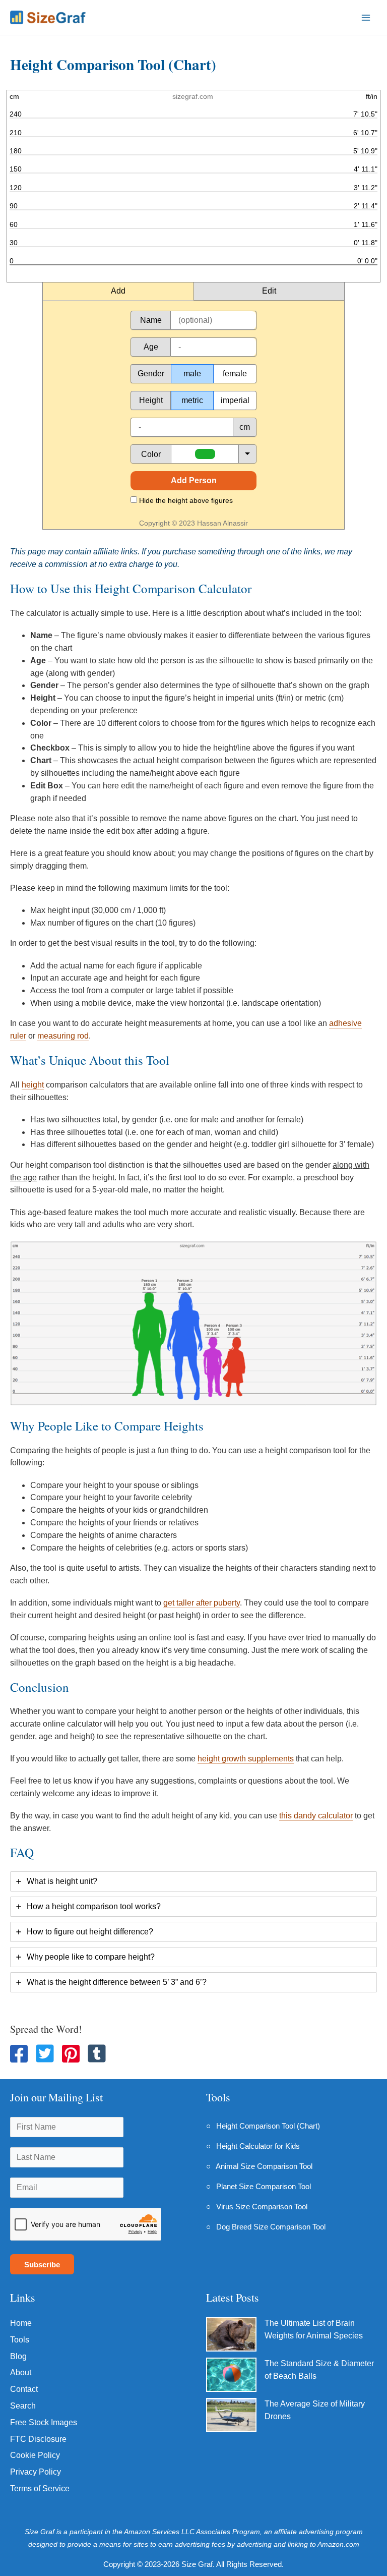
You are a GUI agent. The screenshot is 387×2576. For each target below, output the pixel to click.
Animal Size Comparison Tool (264, 2166)
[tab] (193, 1881)
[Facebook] (19, 2054)
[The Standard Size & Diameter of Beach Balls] (231, 2375)
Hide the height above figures (185, 500)
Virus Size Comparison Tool (262, 2207)
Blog (18, 2356)
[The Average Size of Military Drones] (231, 2415)
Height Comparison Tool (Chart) (268, 2126)
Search (23, 2406)
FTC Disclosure (38, 2439)
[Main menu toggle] (366, 17)
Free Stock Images (44, 2422)
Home (21, 2323)
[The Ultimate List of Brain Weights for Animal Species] (231, 2334)
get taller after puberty (202, 1603)
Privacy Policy (36, 2472)
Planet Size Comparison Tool (264, 2186)
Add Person (194, 480)
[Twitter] (45, 2053)
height (33, 1085)
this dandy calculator (316, 1816)
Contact (24, 2389)
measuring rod (63, 1036)
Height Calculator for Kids (258, 2146)
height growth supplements (246, 1759)
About (21, 2372)
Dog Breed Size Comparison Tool (271, 2227)
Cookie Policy (35, 2455)
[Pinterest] (71, 2054)
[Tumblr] (97, 2053)
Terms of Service (40, 2488)
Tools (20, 2340)
